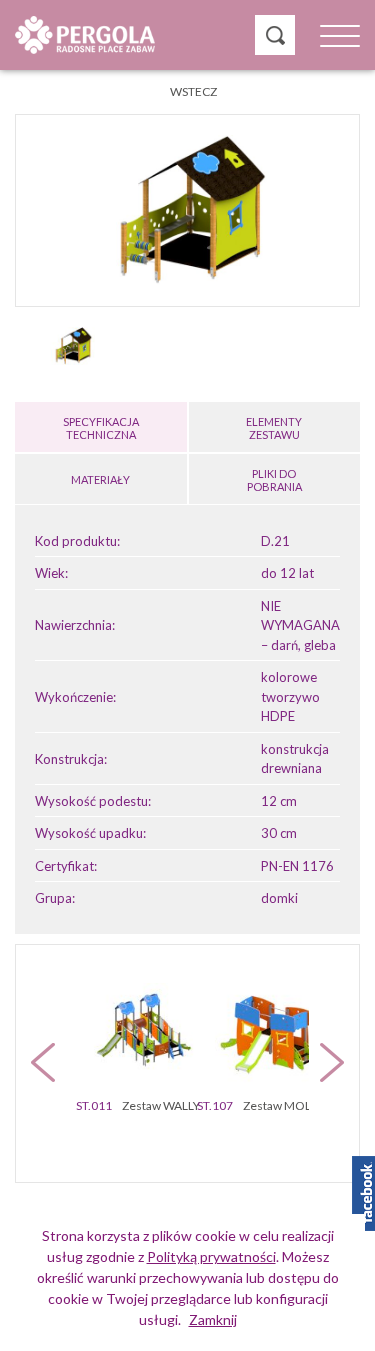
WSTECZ (193, 91)
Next (332, 1062)
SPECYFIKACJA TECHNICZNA (101, 428)
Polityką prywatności (211, 1256)
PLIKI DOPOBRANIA (274, 480)
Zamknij (213, 1319)
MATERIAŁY (100, 479)
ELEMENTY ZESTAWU (274, 428)
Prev (43, 1062)
